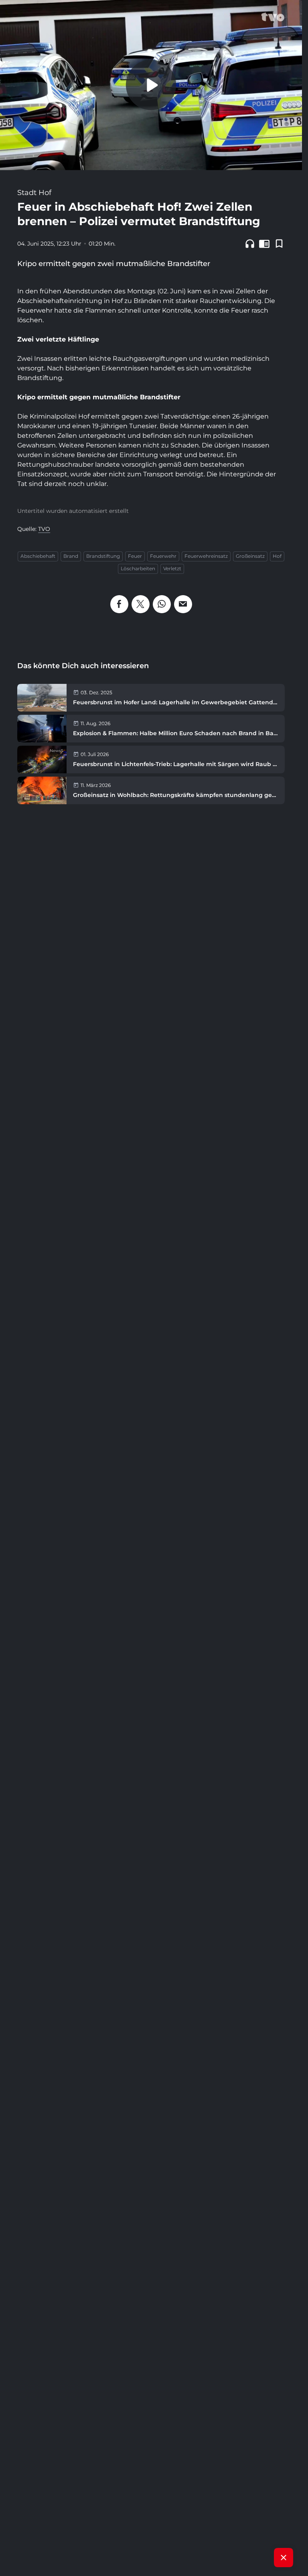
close (284, 2558)
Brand (71, 556)
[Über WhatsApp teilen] (162, 604)
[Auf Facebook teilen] (119, 604)
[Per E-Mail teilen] (183, 604)
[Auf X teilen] (141, 604)
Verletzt (172, 568)
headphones (250, 244)
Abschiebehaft (38, 556)
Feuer (135, 556)
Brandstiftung (103, 556)
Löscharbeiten (138, 568)
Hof (277, 556)
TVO (44, 529)
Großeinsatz (250, 556)
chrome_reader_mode (264, 244)
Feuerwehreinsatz (206, 556)
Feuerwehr (163, 556)
